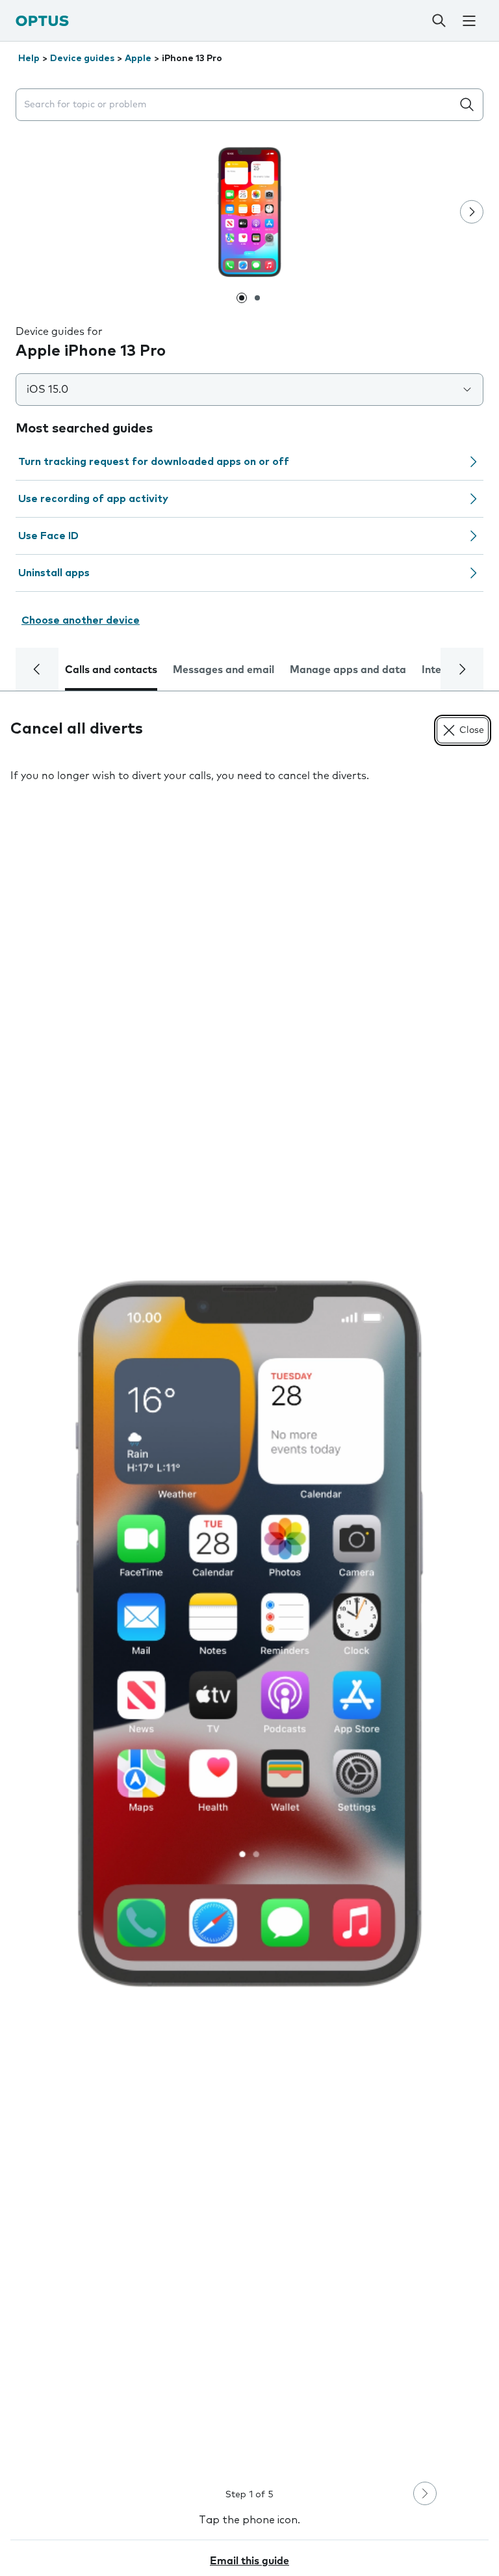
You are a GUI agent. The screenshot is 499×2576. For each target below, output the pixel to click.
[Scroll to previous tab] (37, 669)
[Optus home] (42, 20)
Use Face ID (48, 536)
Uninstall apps (54, 573)
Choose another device (81, 620)
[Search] (439, 21)
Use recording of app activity (93, 499)
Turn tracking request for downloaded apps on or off (154, 462)
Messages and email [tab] (224, 670)
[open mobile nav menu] (469, 21)
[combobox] (237, 105)
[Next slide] (472, 212)
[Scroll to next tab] (462, 669)
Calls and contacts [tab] (111, 670)
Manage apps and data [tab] (348, 670)
